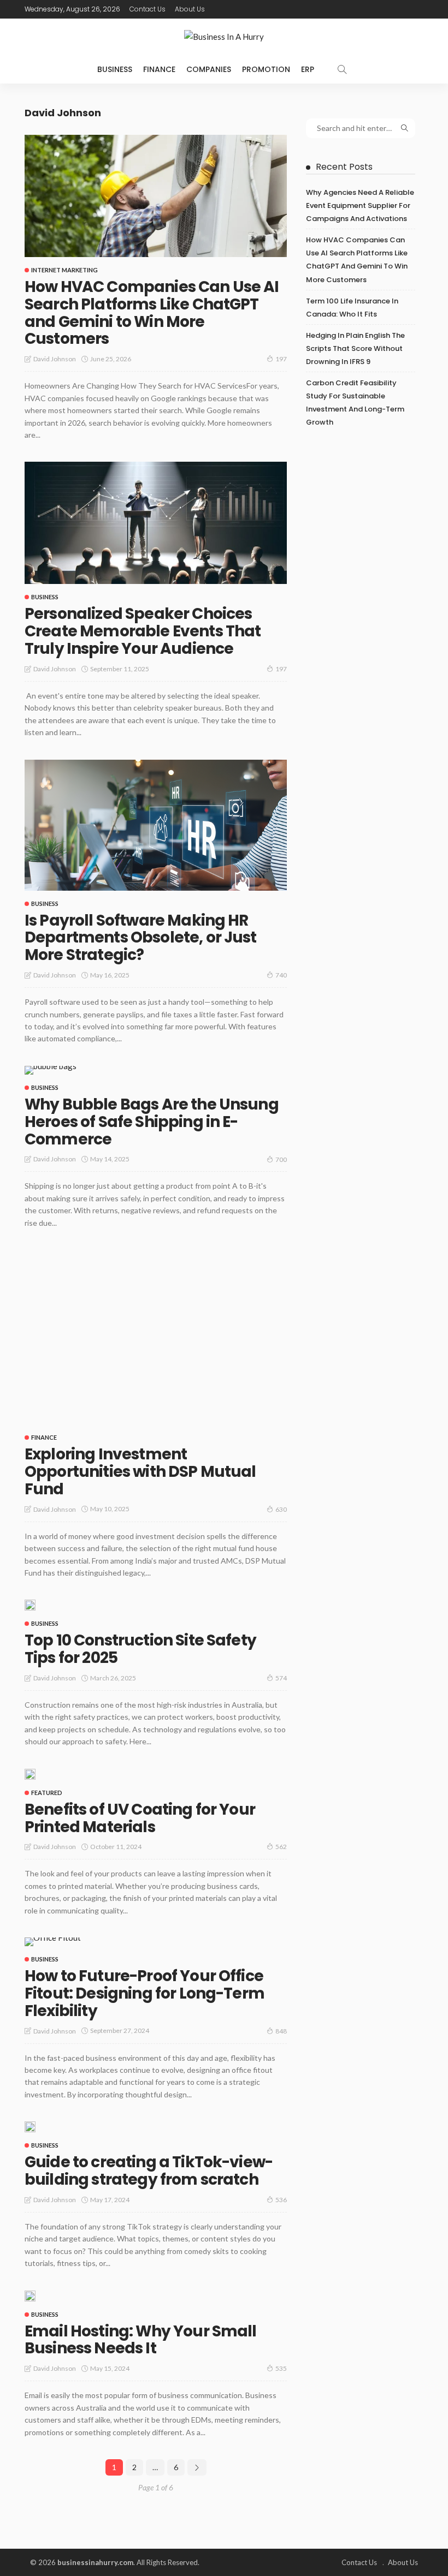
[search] (342, 69)
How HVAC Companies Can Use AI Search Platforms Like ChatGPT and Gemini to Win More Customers (152, 313)
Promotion (266, 69)
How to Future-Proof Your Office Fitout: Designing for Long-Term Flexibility (145, 1993)
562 (281, 1847)
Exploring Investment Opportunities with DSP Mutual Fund (140, 1472)
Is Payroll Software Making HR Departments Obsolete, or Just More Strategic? (141, 938)
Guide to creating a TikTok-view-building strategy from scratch (149, 2171)
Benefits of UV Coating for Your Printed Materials (140, 1818)
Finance (159, 69)
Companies (209, 69)
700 (281, 1159)
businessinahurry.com (95, 2562)
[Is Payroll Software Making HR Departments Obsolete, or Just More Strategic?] (156, 825)
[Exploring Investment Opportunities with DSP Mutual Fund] (156, 1337)
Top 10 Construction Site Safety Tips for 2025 (140, 1649)
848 (281, 2031)
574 (281, 1678)
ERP (308, 69)
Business (115, 69)
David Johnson (55, 359)
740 (281, 975)
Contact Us (148, 9)
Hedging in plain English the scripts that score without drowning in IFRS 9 (355, 348)
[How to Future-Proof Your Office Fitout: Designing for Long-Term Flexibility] (53, 1942)
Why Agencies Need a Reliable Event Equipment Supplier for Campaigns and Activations (360, 205)
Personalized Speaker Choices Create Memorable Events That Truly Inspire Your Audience (143, 631)
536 (281, 2200)
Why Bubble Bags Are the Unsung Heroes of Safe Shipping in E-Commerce (152, 1122)
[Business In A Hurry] (224, 37)
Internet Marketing (64, 270)
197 (281, 359)
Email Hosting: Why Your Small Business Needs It (141, 2340)
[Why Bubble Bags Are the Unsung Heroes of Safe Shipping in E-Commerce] (51, 1070)
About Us (190, 9)
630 (281, 1509)
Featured (47, 1793)
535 (281, 2368)
